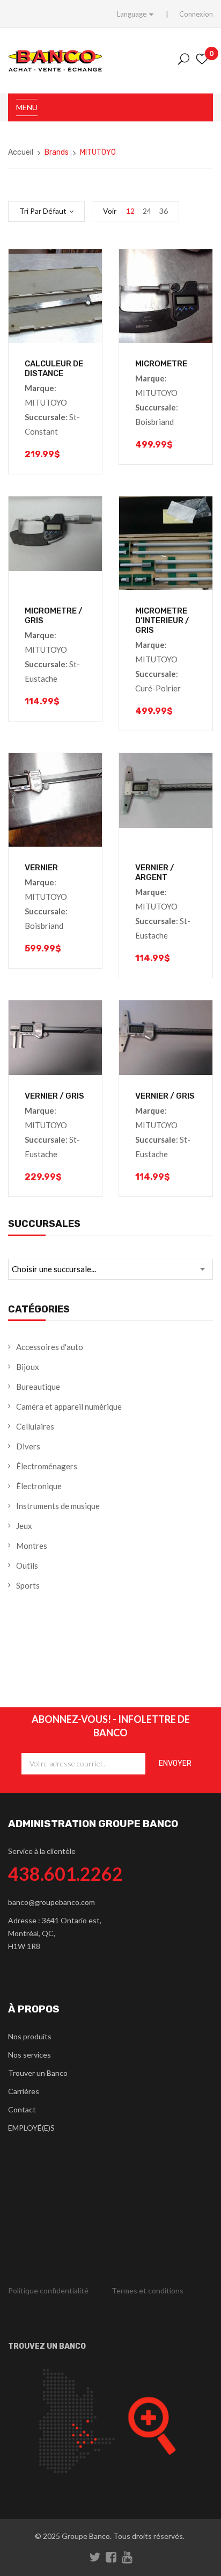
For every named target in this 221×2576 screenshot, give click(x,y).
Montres (32, 1546)
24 (147, 211)
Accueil (21, 152)
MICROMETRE (161, 364)
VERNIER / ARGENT (155, 872)
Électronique (39, 1486)
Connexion (196, 14)
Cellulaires (35, 1426)
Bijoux (28, 1367)
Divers (28, 1446)
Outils (27, 1565)
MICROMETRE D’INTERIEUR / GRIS (162, 620)
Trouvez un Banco (47, 2346)
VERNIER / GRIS (54, 1096)
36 (164, 211)
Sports (28, 1585)
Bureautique (38, 1387)
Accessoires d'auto (50, 1347)
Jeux (24, 1526)
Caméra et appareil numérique (69, 1406)
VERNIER (41, 868)
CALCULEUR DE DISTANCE (54, 369)
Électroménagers (47, 1466)
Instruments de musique (58, 1506)
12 (130, 211)
